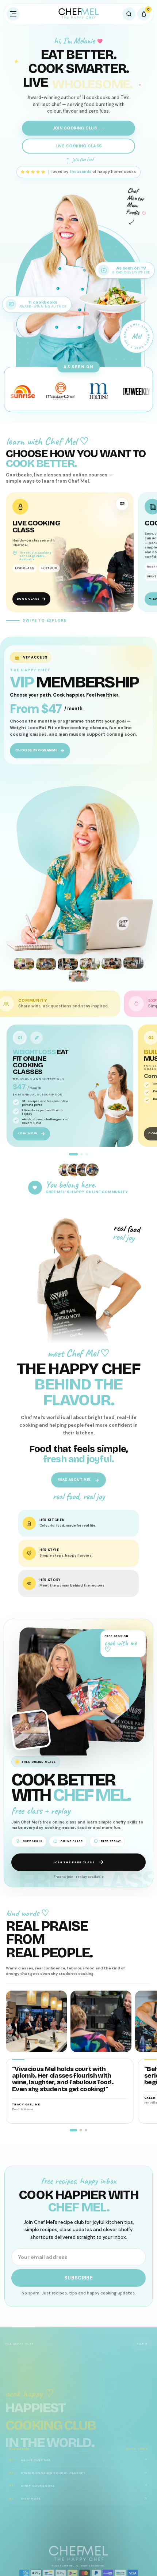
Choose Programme (37, 750)
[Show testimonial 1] (73, 2130)
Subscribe (79, 2278)
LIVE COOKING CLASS (78, 146)
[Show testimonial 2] (81, 2130)
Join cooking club (78, 128)
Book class (28, 599)
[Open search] (129, 14)
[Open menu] (13, 14)
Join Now (27, 1134)
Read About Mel (74, 1480)
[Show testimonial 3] (86, 2130)
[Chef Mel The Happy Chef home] (78, 14)
